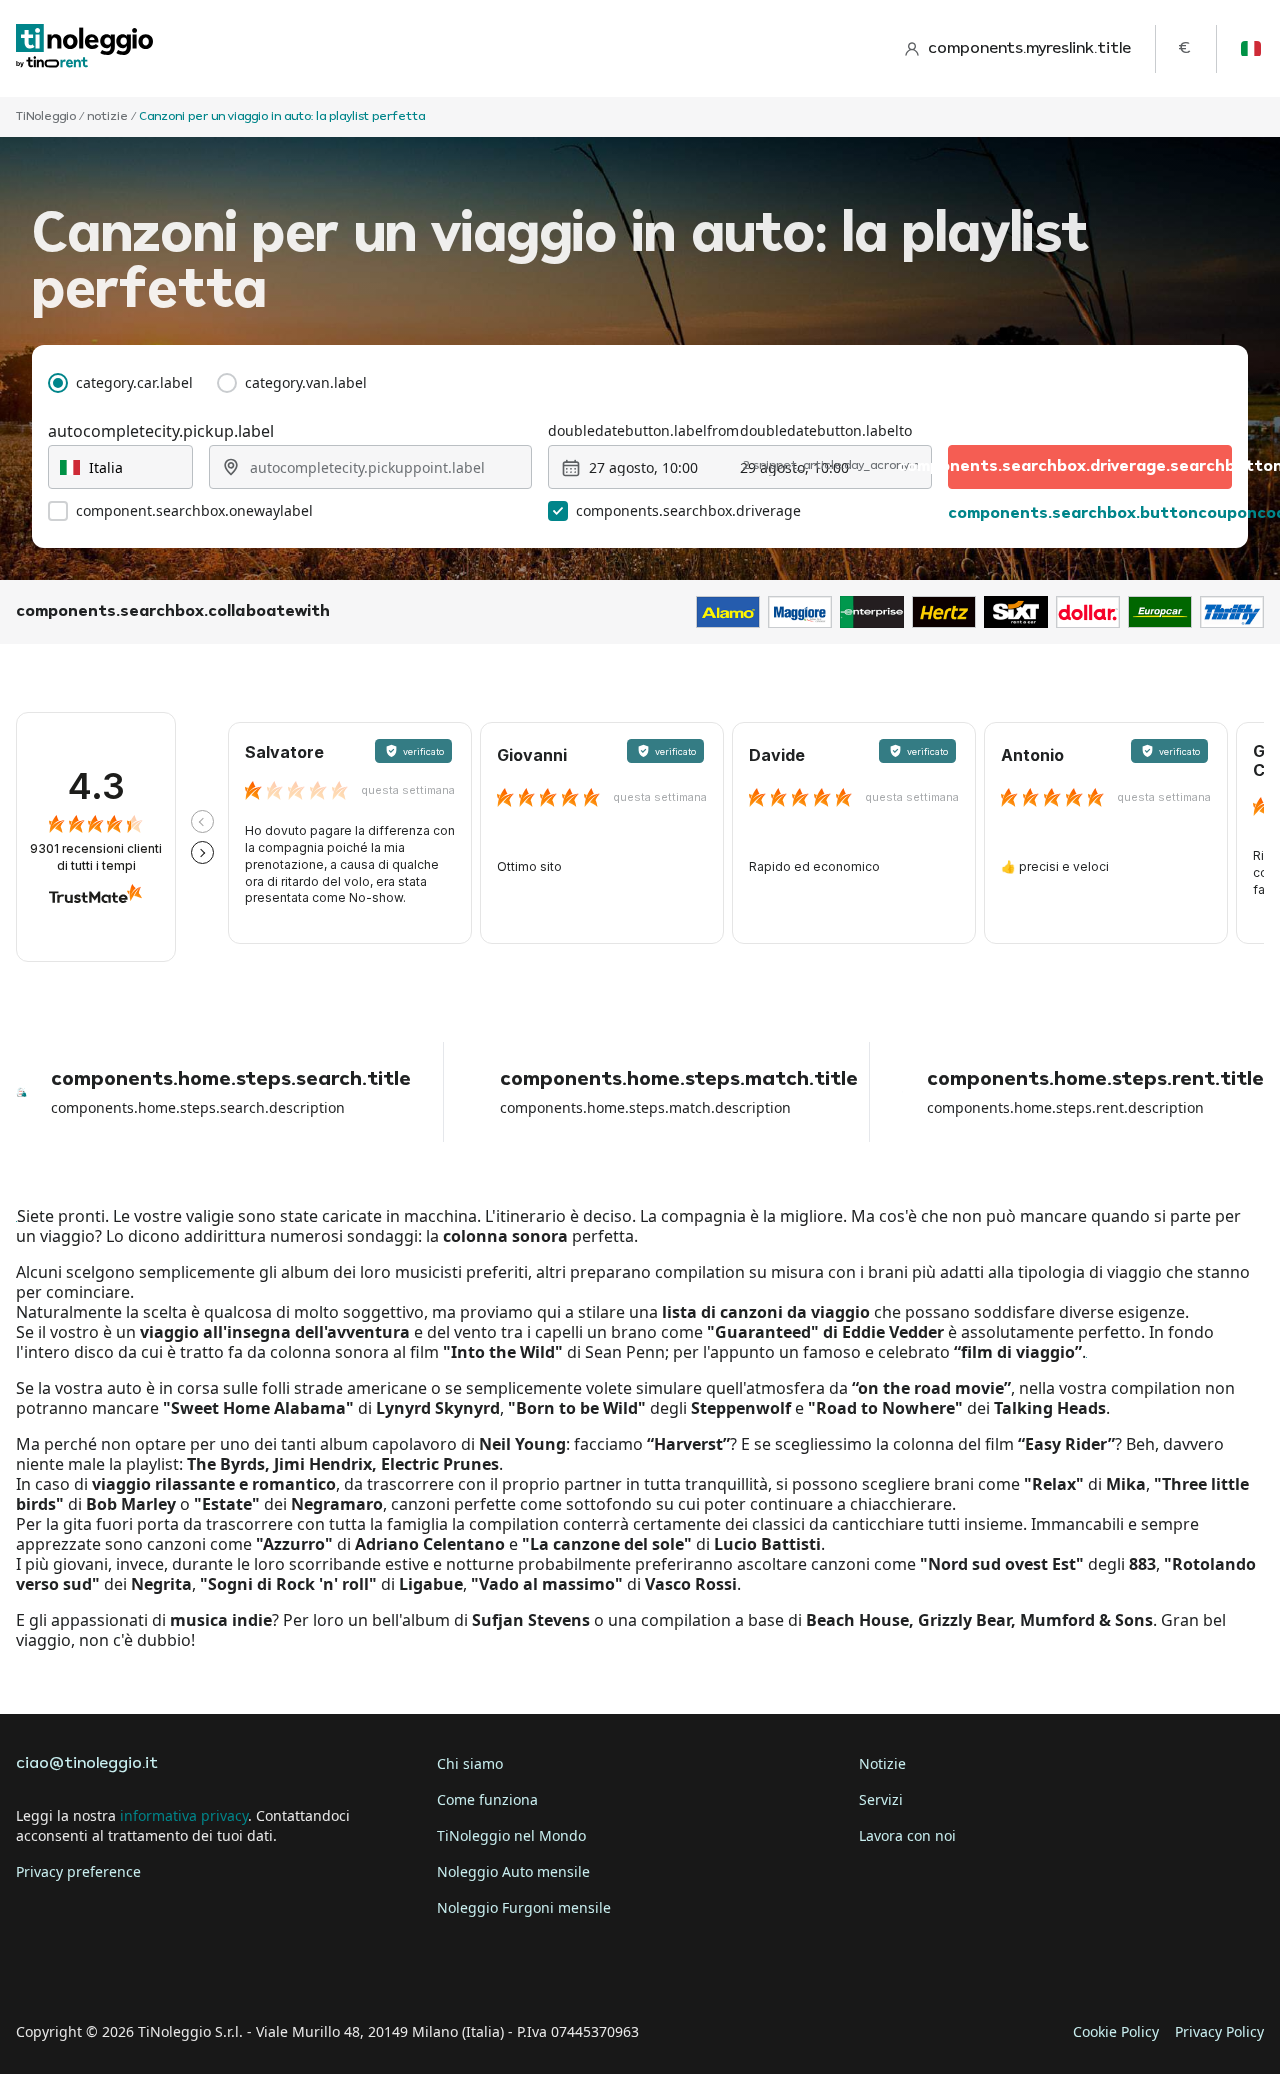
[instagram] (148, 1970)
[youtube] (204, 1970)
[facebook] (36, 1970)
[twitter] (92, 1970)
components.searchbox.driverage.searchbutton (1090, 467)
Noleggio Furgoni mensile (524, 1907)
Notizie (882, 1763)
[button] (202, 821)
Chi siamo (470, 1763)
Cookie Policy (1116, 2031)
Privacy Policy (1219, 2031)
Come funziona (487, 1799)
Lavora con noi (907, 1835)
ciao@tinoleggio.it (87, 1764)
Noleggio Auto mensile (513, 1871)
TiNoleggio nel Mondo (511, 1835)
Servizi (881, 1799)
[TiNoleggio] (85, 48)
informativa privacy (184, 1815)
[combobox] (120, 467)
